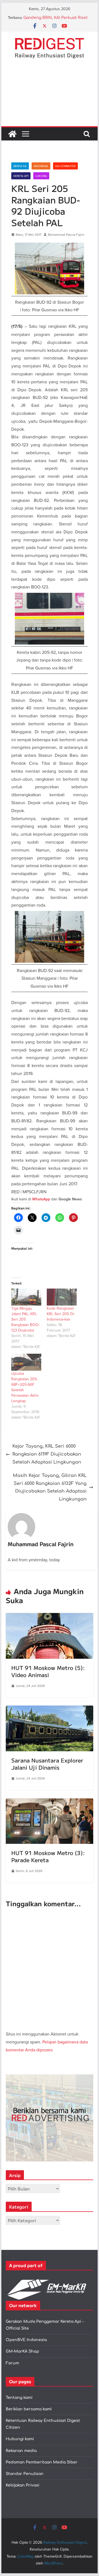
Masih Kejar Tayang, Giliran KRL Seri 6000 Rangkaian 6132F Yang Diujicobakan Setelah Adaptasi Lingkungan (50, 1487)
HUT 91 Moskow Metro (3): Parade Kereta (48, 1856)
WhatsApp (41, 1199)
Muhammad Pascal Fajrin (66, 235)
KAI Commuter (65, 166)
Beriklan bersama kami (29, 2409)
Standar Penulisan (25, 2474)
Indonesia (41, 166)
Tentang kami (19, 2398)
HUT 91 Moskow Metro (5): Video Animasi (48, 1671)
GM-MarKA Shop (22, 2351)
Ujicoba (41, 176)
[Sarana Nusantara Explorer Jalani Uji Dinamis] (49, 1709)
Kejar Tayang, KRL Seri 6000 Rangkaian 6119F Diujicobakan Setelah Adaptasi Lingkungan (47, 1454)
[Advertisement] (50, 97)
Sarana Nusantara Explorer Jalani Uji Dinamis (47, 1764)
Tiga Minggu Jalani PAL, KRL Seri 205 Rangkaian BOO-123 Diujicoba (25, 1319)
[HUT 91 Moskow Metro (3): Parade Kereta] (49, 1802)
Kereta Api (21, 176)
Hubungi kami (20, 2439)
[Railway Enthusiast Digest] (12, 134)
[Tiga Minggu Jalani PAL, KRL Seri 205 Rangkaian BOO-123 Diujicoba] (26, 1297)
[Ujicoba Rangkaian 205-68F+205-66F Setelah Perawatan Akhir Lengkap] (26, 1362)
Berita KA (20, 166)
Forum (12, 2363)
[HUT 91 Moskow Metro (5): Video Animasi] (49, 1617)
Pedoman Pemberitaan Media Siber (42, 2462)
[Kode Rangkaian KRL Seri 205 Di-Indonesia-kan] (62, 1297)
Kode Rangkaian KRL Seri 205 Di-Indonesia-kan (61, 1314)
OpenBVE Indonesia (26, 2340)
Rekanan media (21, 2451)
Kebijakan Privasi (23, 2485)
